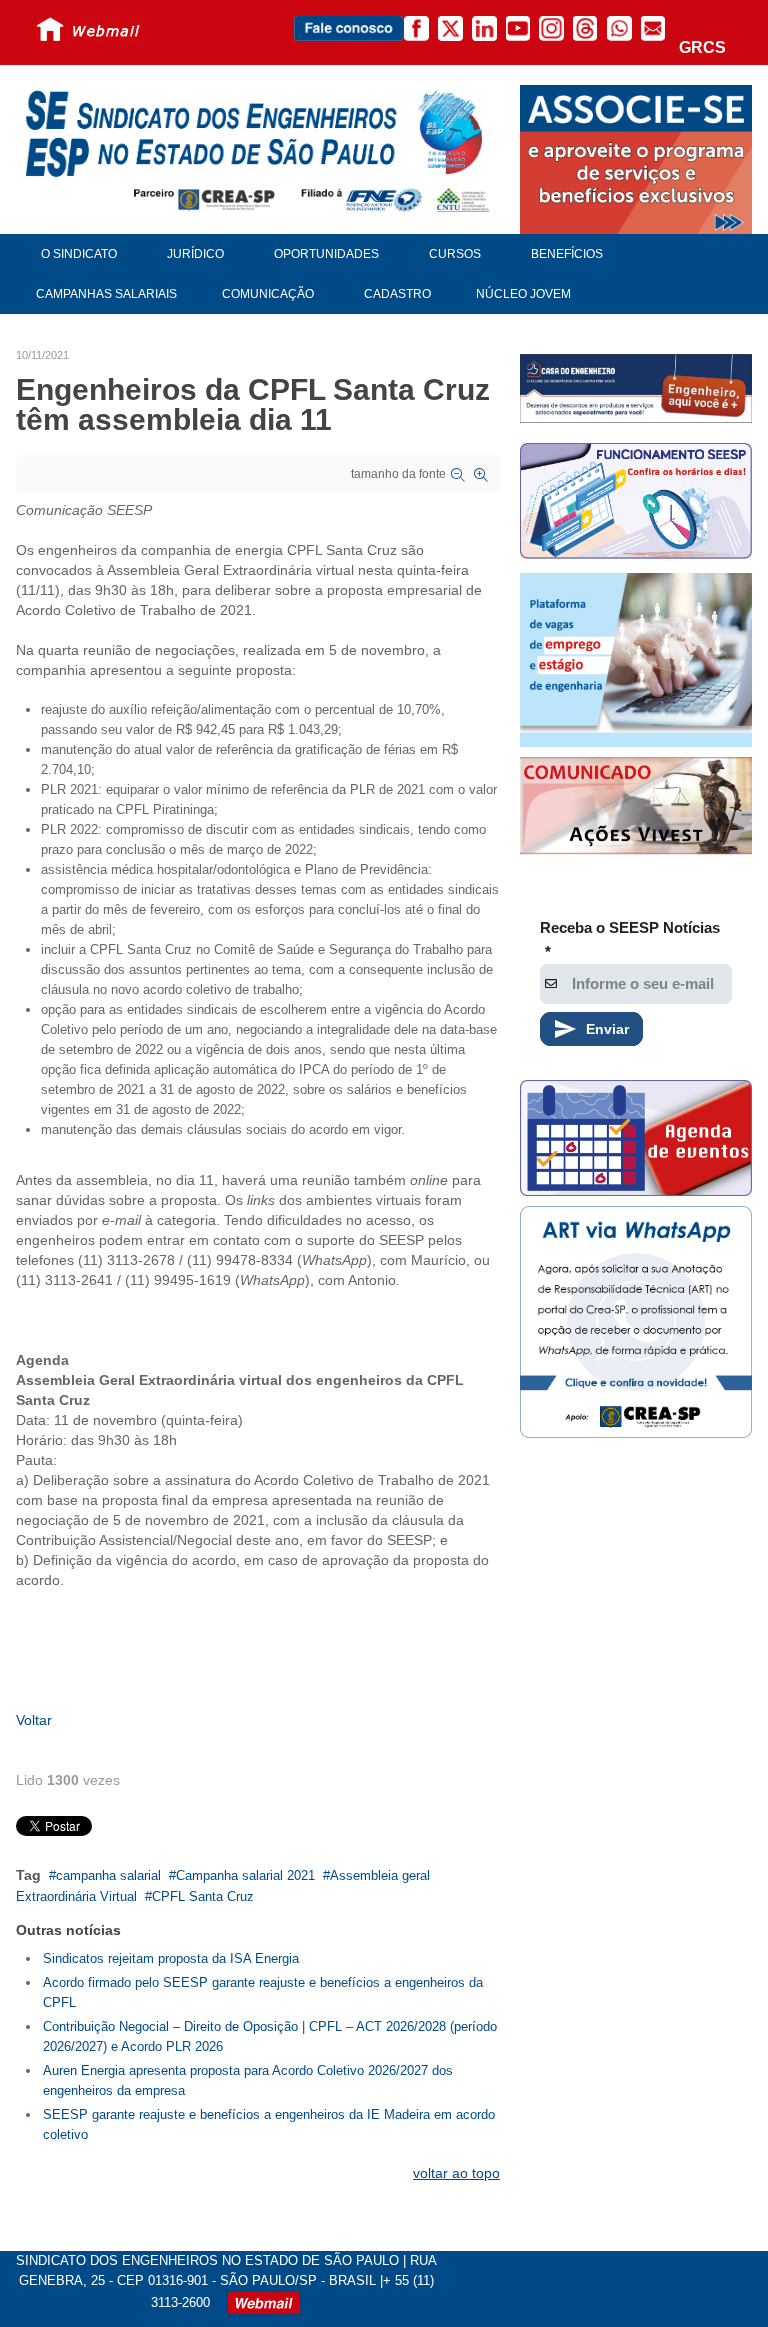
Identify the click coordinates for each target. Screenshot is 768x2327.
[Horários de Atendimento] (636, 503)
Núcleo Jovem (523, 294)
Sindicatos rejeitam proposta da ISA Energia (171, 1958)
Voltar (34, 1720)
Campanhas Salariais (106, 294)
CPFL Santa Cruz (203, 1896)
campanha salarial (108, 1875)
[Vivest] (636, 808)
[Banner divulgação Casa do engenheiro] (636, 388)
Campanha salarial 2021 (245, 1875)
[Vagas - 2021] (636, 660)
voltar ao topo (456, 2173)
